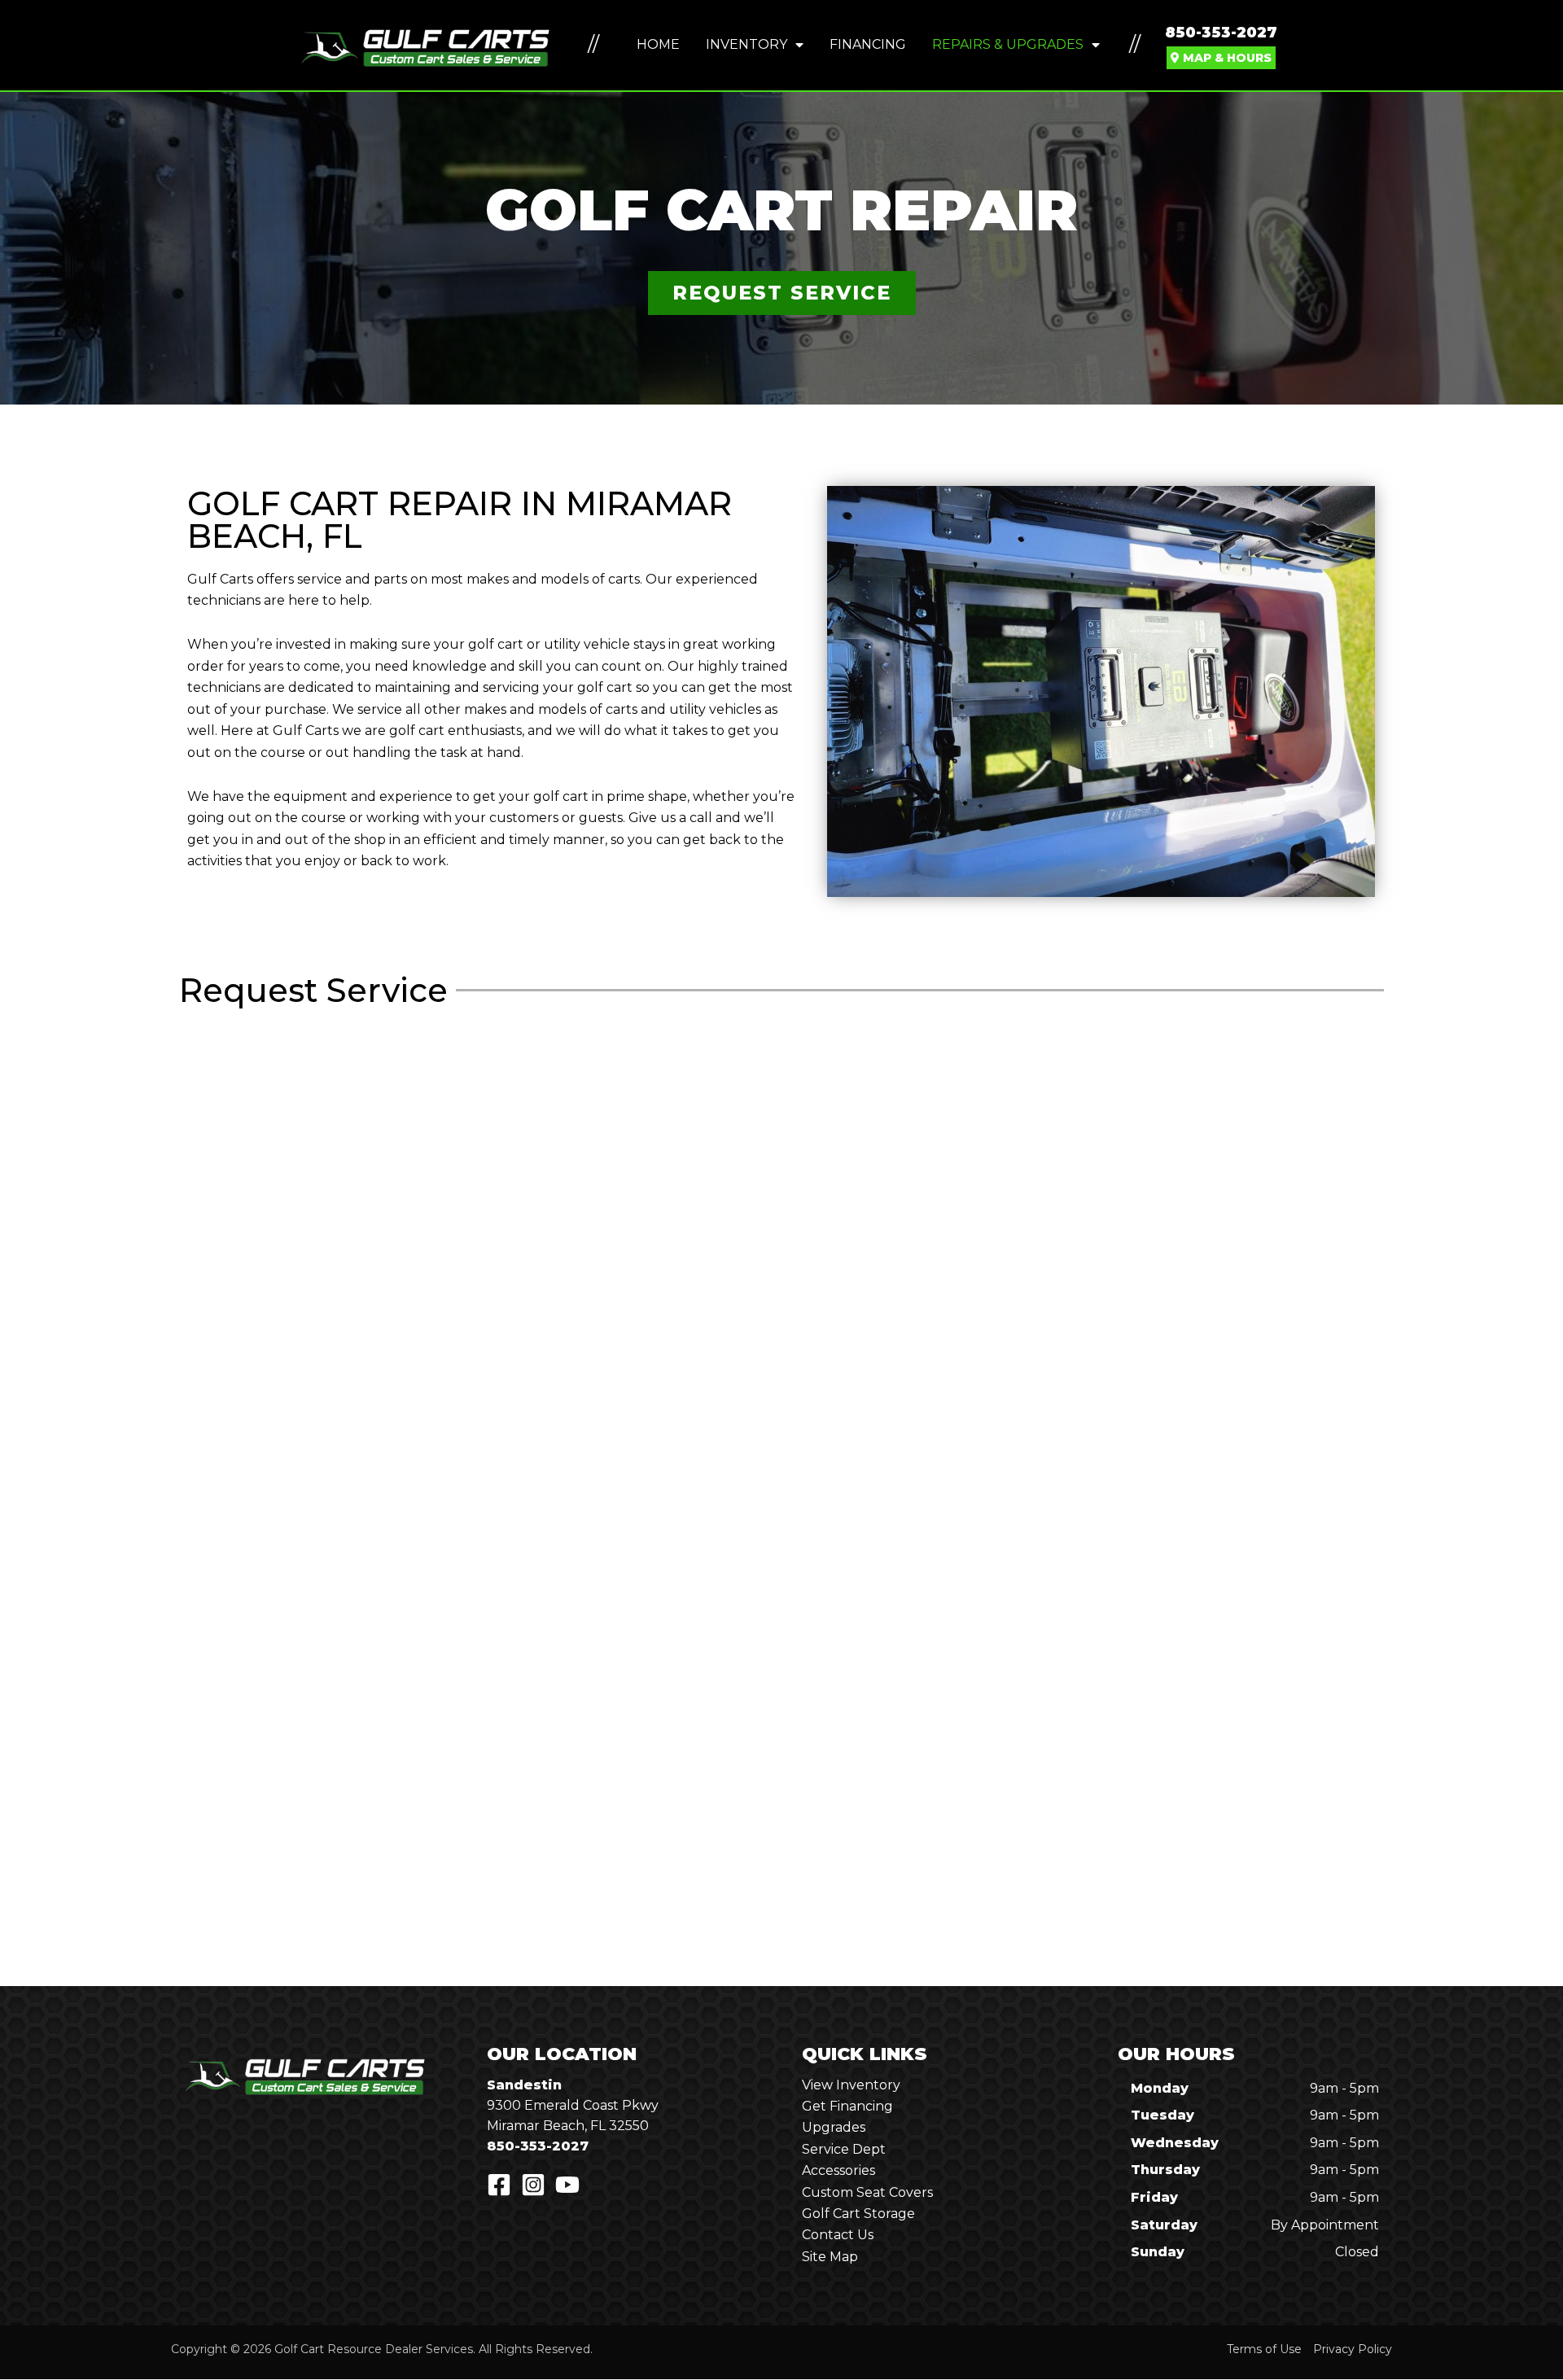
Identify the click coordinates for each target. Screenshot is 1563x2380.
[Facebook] (499, 2185)
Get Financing (847, 2106)
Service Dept (844, 2149)
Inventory (746, 44)
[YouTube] (567, 2185)
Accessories (838, 2170)
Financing (868, 44)
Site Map (830, 2257)
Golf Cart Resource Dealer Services (374, 2349)
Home (658, 44)
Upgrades (834, 2127)
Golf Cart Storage (858, 2214)
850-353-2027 (1221, 33)
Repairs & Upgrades (1008, 44)
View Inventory (851, 2085)
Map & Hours (1226, 58)
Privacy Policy (1353, 2349)
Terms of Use (1264, 2349)
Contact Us (838, 2235)
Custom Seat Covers (867, 2192)
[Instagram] (533, 2185)
